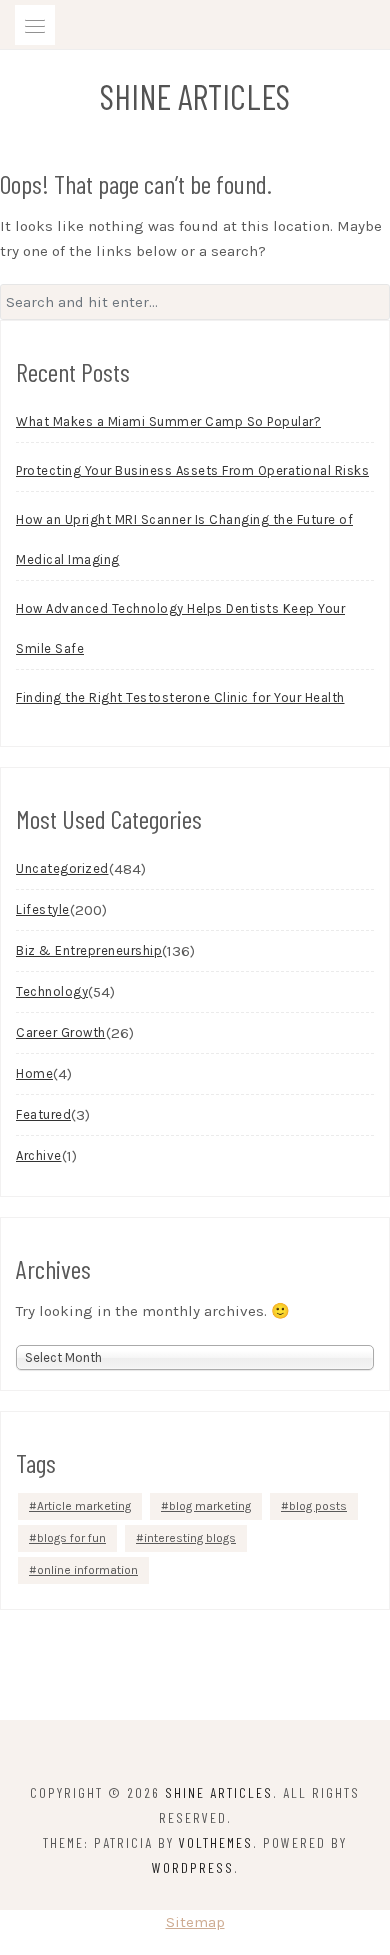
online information (87, 1570)
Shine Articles (195, 96)
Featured (43, 1114)
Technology (52, 991)
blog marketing (210, 1506)
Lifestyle (43, 909)
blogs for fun (71, 1538)
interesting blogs (190, 1538)
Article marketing (84, 1506)
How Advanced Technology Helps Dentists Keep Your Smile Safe (180, 628)
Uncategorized (62, 868)
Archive (39, 1155)
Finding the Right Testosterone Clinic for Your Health (180, 697)
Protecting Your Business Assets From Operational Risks (192, 470)
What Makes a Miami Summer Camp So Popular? (168, 421)
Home (34, 1073)
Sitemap (195, 1922)
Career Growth (61, 1032)
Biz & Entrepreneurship (89, 950)
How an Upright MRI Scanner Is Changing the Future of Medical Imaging (184, 539)
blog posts (318, 1506)
